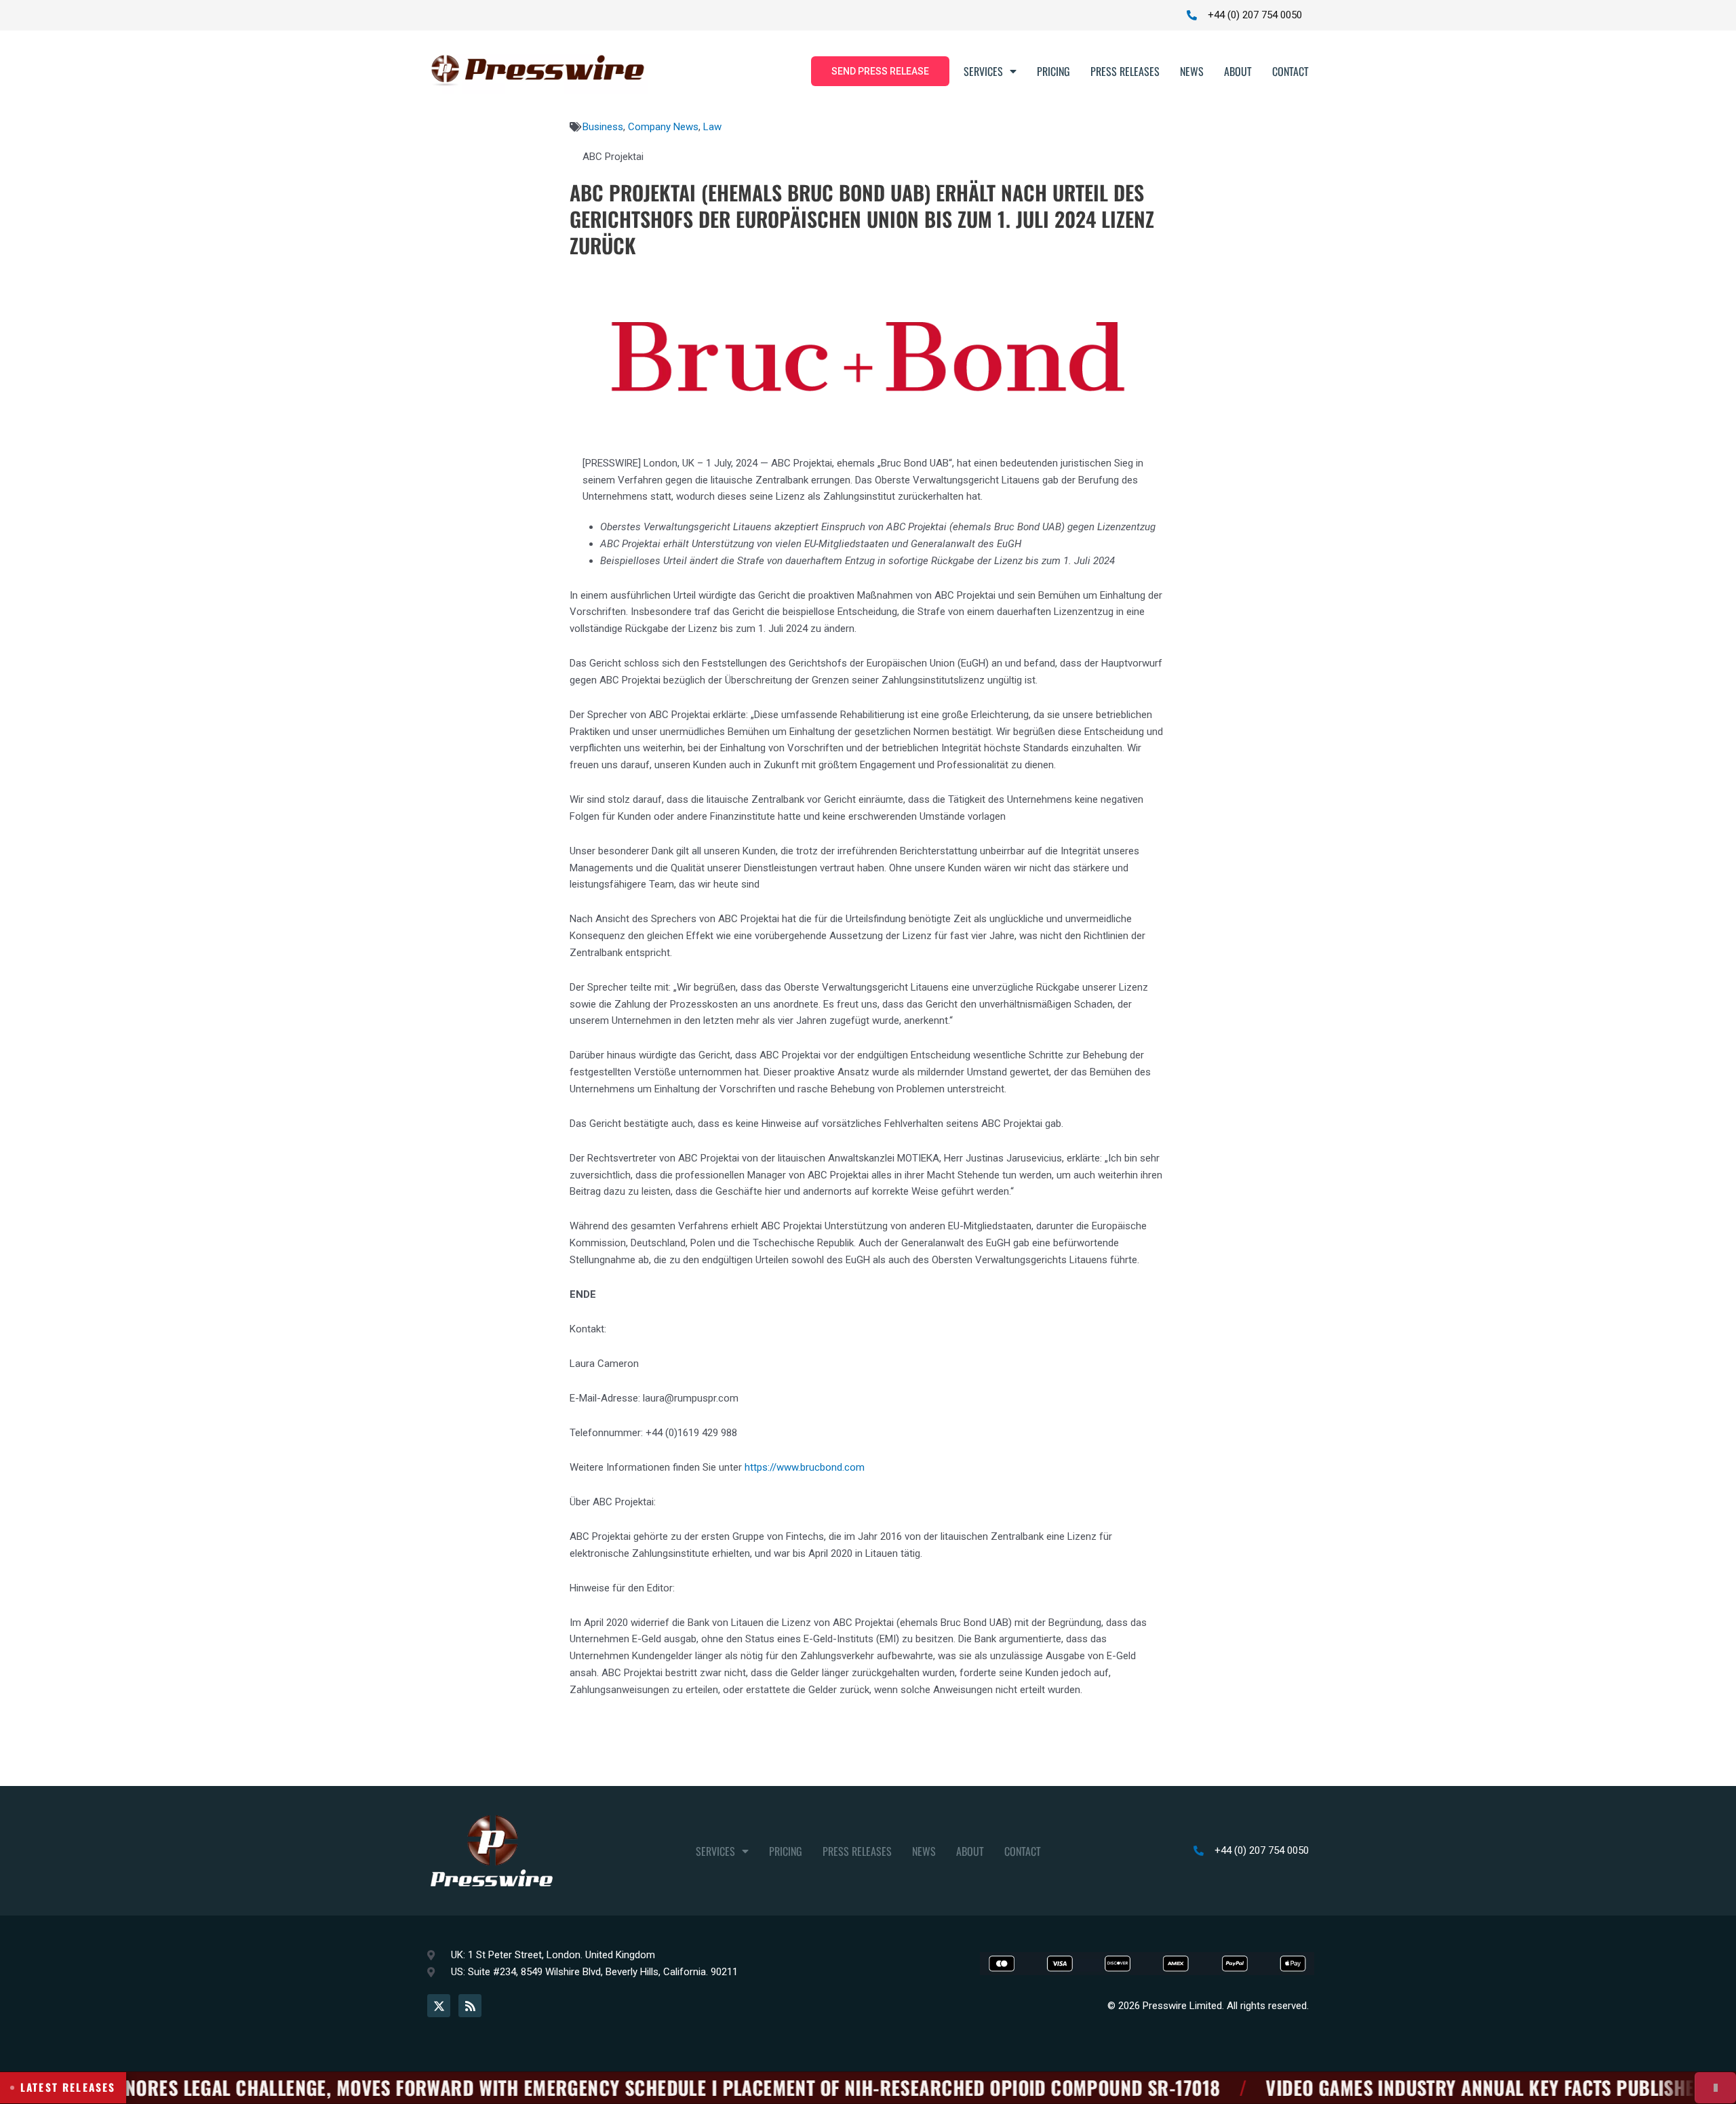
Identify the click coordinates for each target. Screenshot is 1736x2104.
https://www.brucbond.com (805, 1467)
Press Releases (1125, 71)
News (1192, 71)
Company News (663, 127)
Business (603, 127)
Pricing (1053, 71)
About (1238, 71)
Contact (1290, 71)
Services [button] (983, 71)
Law (712, 127)
